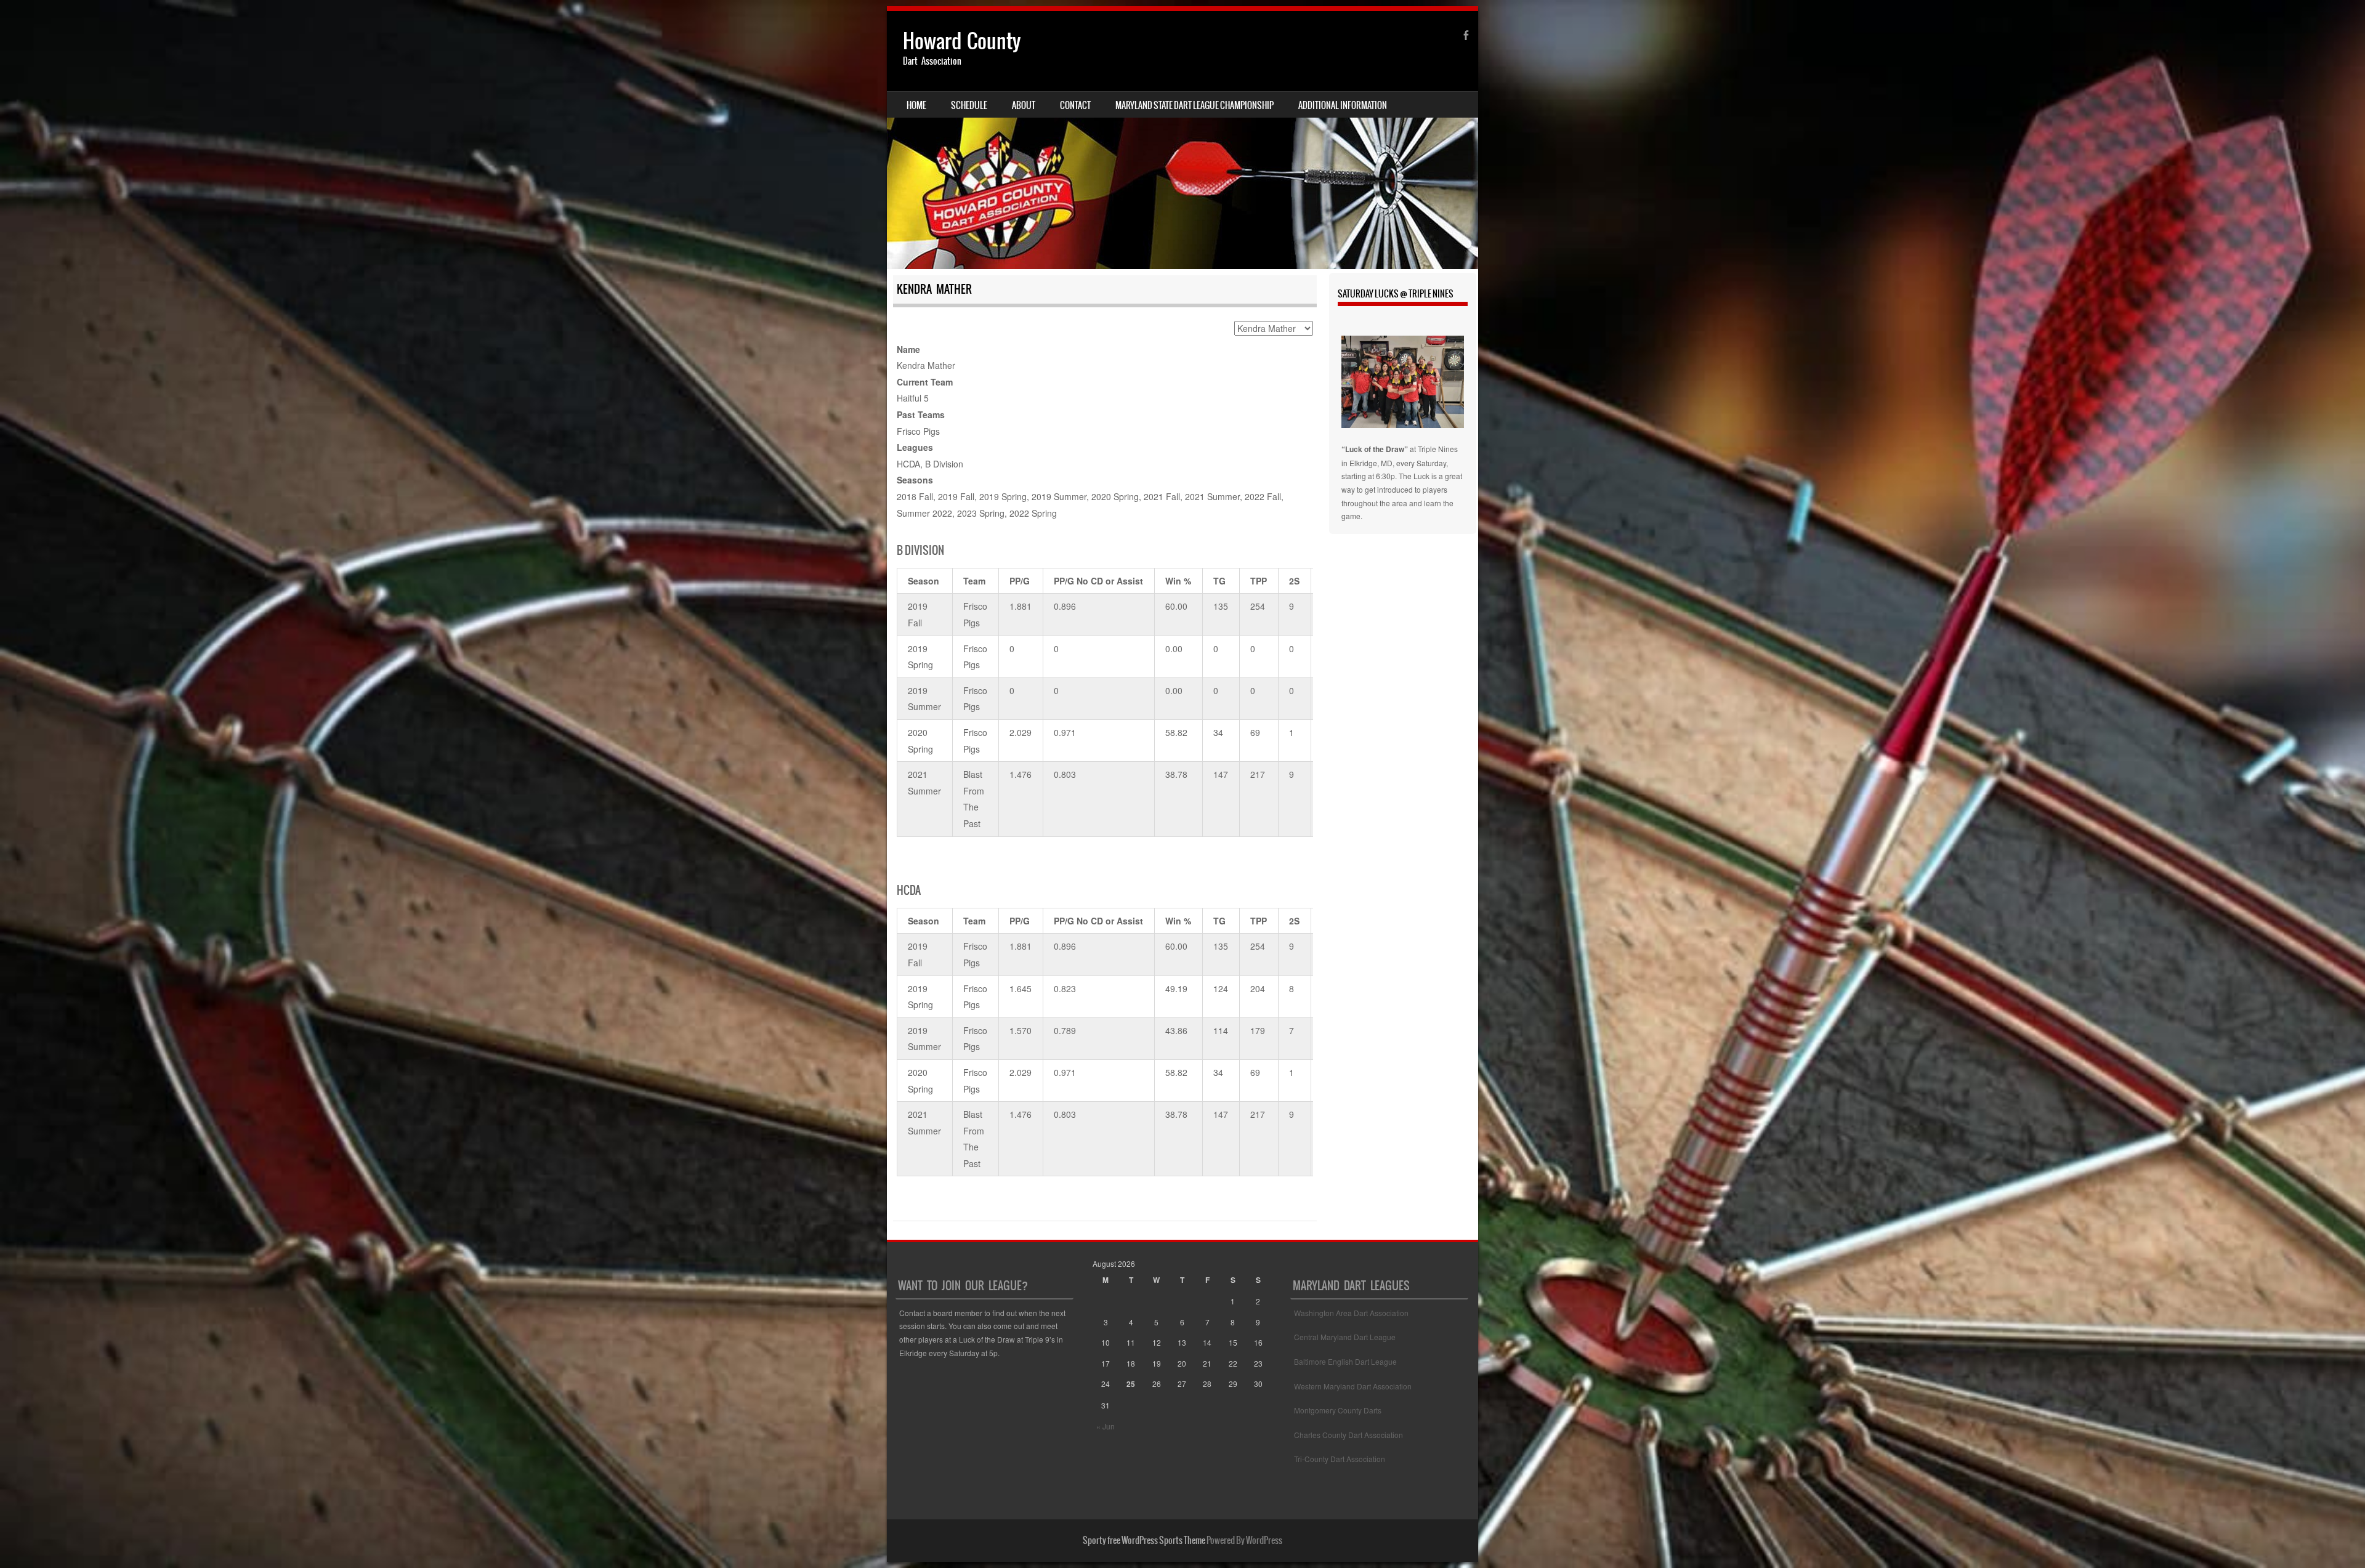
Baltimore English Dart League (1345, 1361)
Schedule (969, 105)
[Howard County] (1182, 140)
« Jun (1106, 1426)
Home (916, 105)
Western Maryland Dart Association (1353, 1386)
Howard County (962, 41)
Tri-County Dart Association (1340, 1459)
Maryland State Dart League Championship (1195, 105)
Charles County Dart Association (1348, 1435)
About (1024, 105)
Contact (1075, 105)
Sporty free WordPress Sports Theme (1144, 1540)
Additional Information (1343, 105)
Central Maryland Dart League (1345, 1337)
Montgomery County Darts (1338, 1410)
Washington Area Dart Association (1351, 1313)
